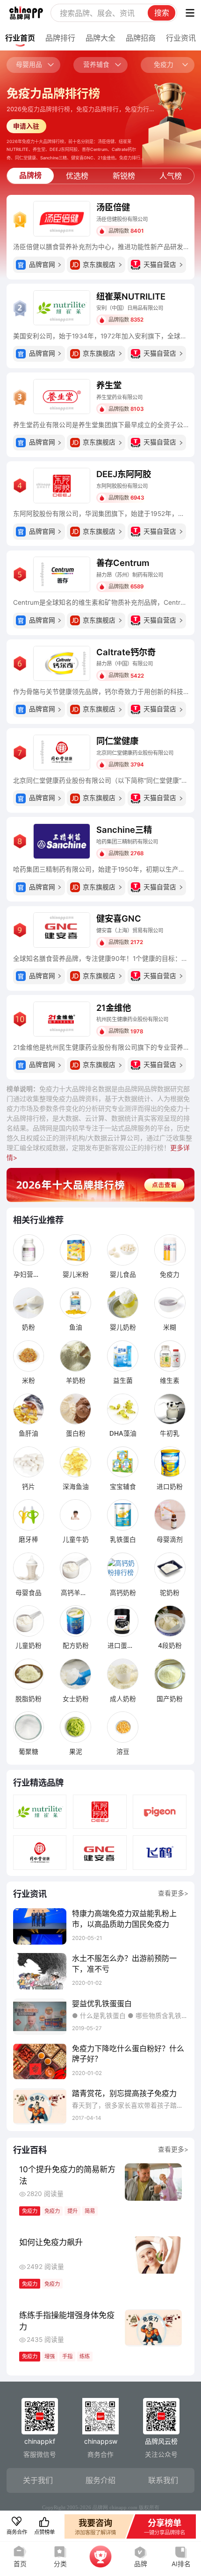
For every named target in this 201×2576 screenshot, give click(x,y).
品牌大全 (100, 38)
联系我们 (163, 2480)
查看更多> (173, 1893)
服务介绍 (100, 2480)
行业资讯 (181, 38)
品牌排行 (60, 38)
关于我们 (38, 2480)
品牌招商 (141, 38)
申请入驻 (26, 126)
